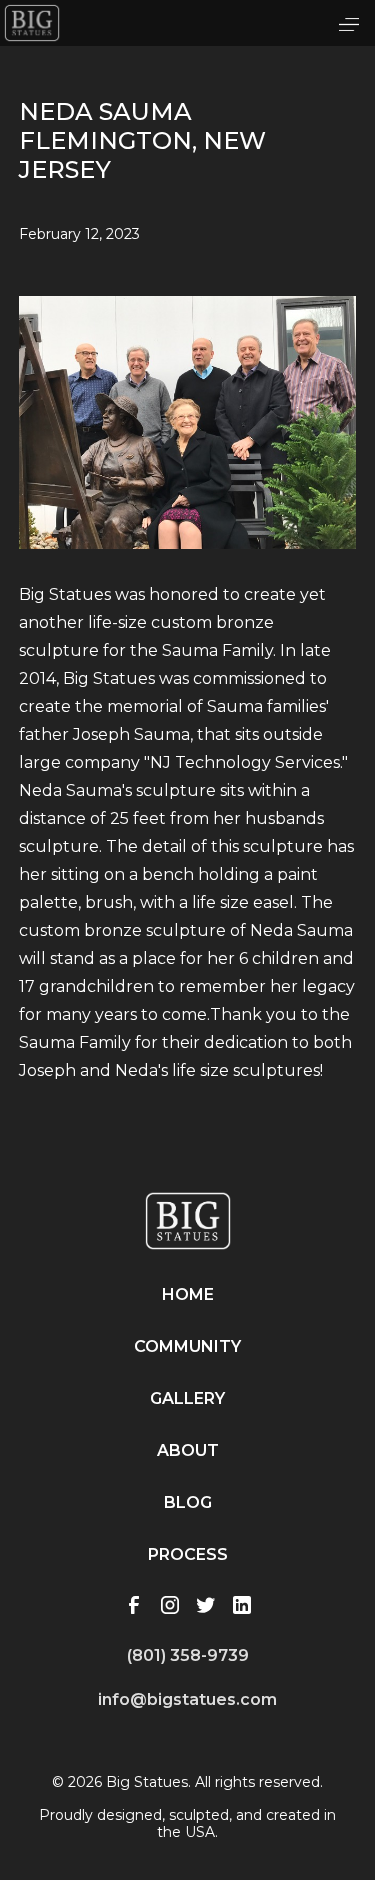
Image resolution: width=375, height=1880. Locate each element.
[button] (349, 23)
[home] (32, 23)
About (188, 1450)
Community (187, 1346)
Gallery (187, 1398)
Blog (188, 1502)
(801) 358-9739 (188, 1655)
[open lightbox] (188, 446)
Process (188, 1554)
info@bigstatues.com (187, 1699)
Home (188, 1294)
